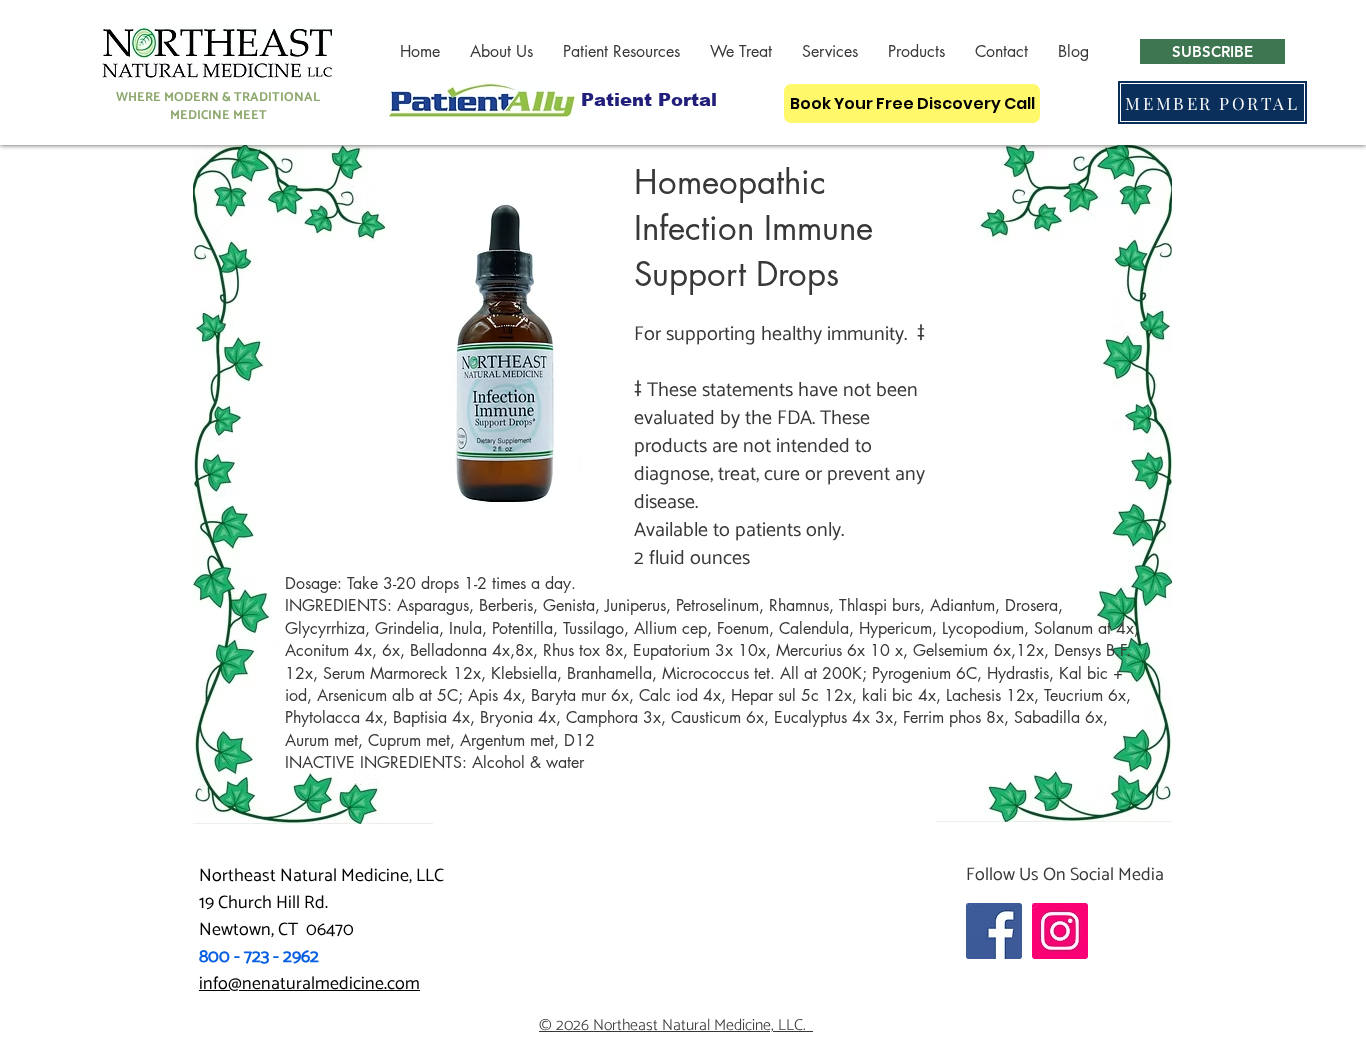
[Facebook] (994, 931)
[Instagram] (1060, 931)
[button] (501, 51)
